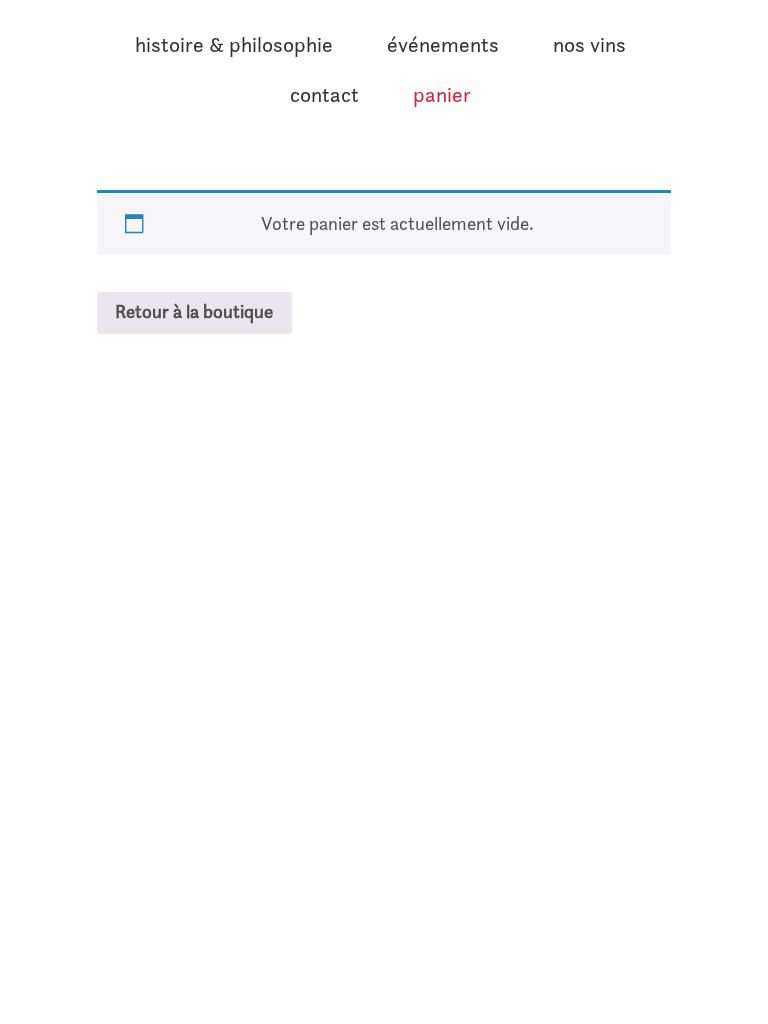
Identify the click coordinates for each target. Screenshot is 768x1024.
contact (324, 94)
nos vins (589, 44)
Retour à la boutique (194, 311)
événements (443, 44)
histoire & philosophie (234, 44)
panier (442, 94)
